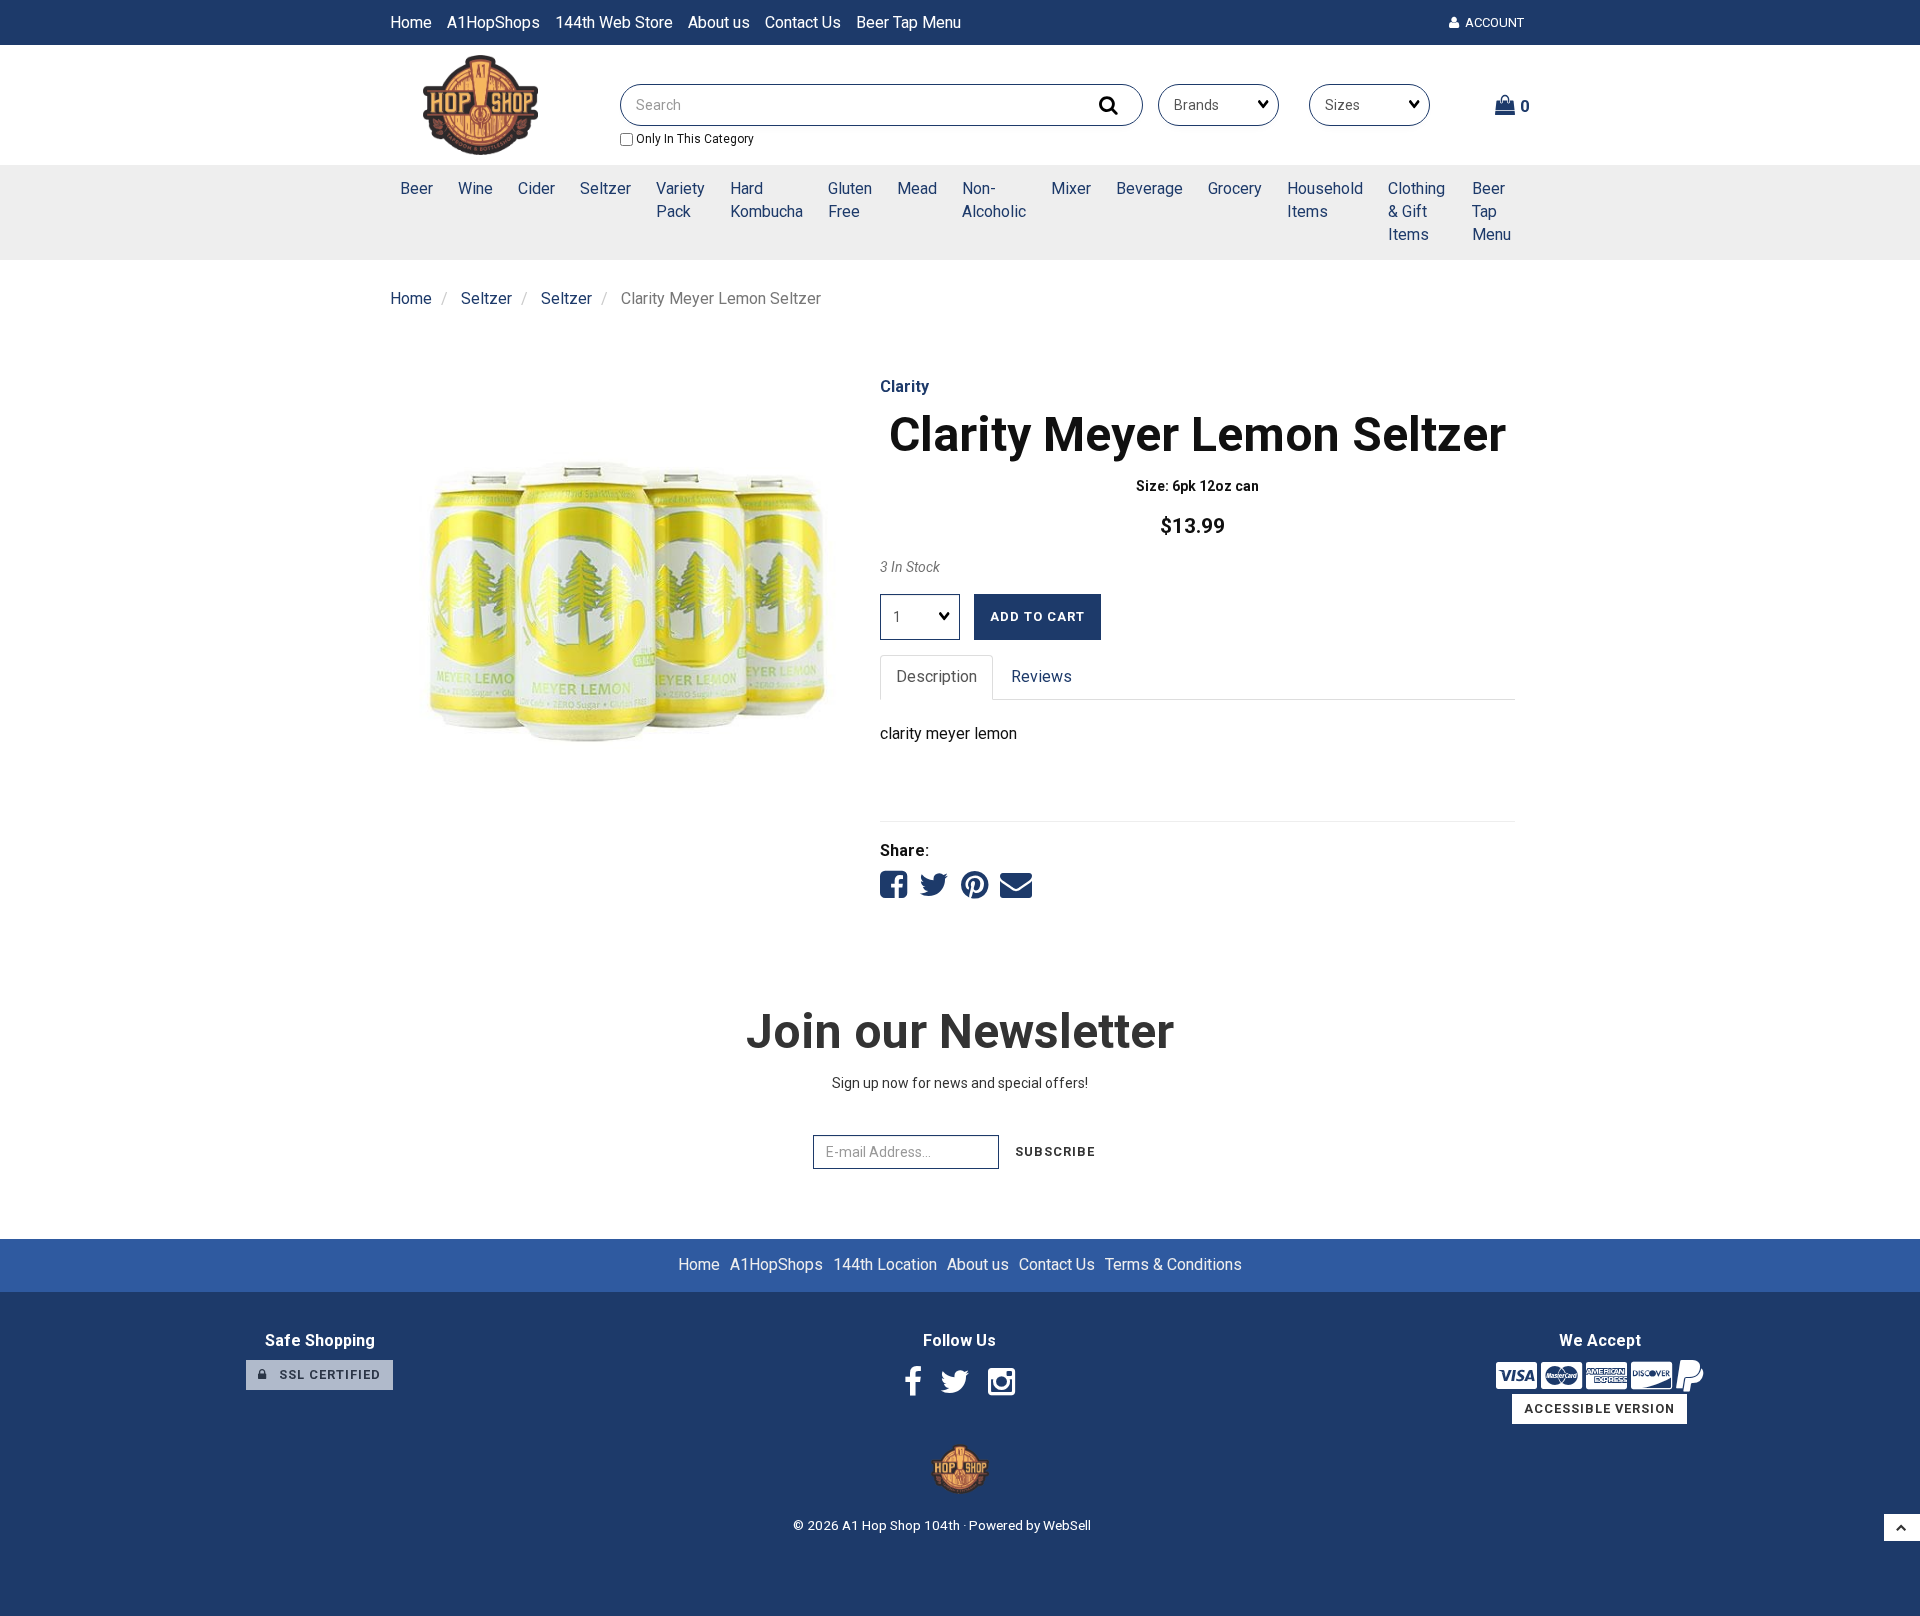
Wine (475, 188)
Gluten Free (850, 200)
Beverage (1149, 188)
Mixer (1071, 188)
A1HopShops (493, 22)
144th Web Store (614, 22)
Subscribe (1055, 1151)
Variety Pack (680, 200)
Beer (416, 188)
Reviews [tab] (1041, 676)
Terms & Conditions (1173, 1264)
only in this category (693, 139)
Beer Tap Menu (908, 22)
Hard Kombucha (766, 200)
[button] (1512, 105)
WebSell (1067, 1525)
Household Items (1325, 200)
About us (719, 22)
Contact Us (803, 22)
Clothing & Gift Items (1416, 211)
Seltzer (605, 188)
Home (411, 22)
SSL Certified (324, 1374)
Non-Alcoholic (994, 200)
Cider (536, 188)
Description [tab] (936, 676)
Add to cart (1037, 616)
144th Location (885, 1264)
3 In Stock (910, 567)
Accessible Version (1599, 1408)
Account (1491, 22)
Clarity (904, 386)
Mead (917, 188)
